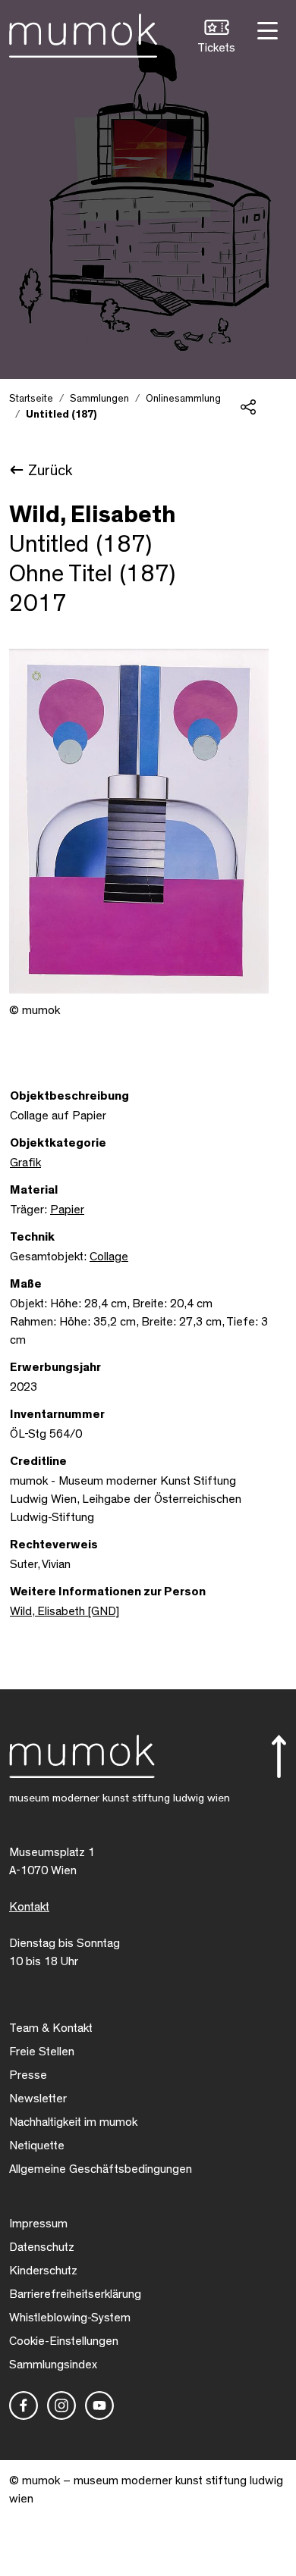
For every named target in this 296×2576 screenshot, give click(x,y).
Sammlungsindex (53, 2365)
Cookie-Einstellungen (64, 2341)
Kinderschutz (43, 2271)
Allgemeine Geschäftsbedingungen (101, 2169)
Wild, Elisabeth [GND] (65, 1611)
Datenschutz (42, 2247)
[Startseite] (83, 33)
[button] (216, 38)
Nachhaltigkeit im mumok (73, 2122)
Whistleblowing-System (70, 2318)
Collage (109, 1257)
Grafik (25, 1163)
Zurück (50, 471)
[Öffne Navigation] (266, 29)
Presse (28, 2075)
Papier (67, 1210)
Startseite (31, 399)
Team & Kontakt (51, 2028)
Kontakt (29, 1907)
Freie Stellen (42, 2052)
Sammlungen (99, 399)
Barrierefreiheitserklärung (75, 2294)
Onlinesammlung (183, 399)
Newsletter (38, 2099)
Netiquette (37, 2146)
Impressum (38, 2224)
